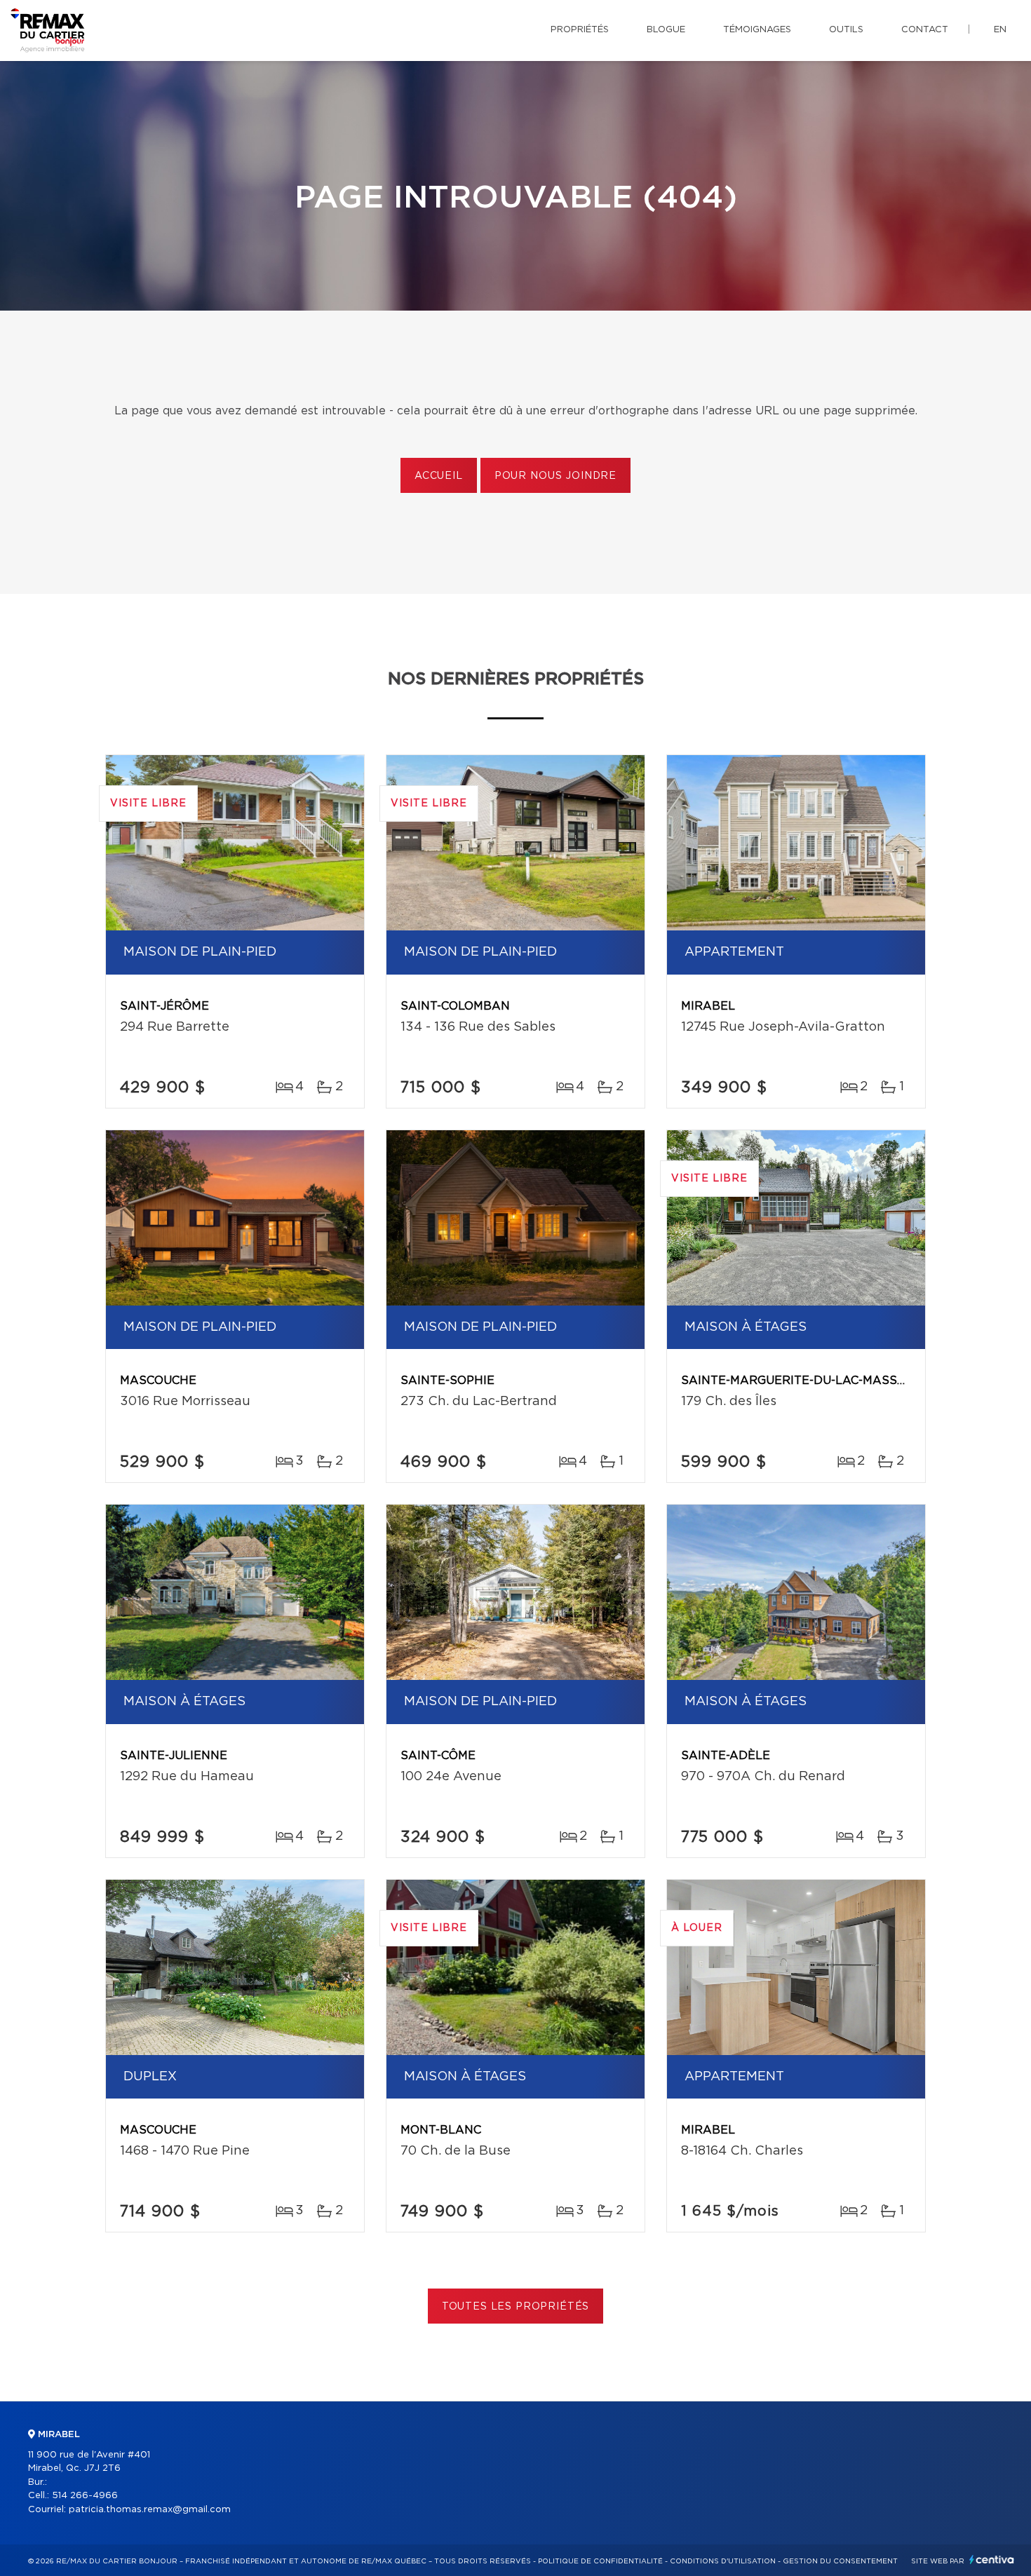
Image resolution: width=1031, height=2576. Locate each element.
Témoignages (757, 30)
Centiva (992, 2560)
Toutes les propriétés (516, 2307)
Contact (925, 30)
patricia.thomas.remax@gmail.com (150, 2510)
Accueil (439, 476)
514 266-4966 (85, 2496)
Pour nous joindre (555, 476)
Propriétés (580, 30)
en (1000, 30)
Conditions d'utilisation (723, 2561)
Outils (846, 30)
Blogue (666, 30)
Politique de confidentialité (600, 2561)
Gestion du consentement (840, 2561)
